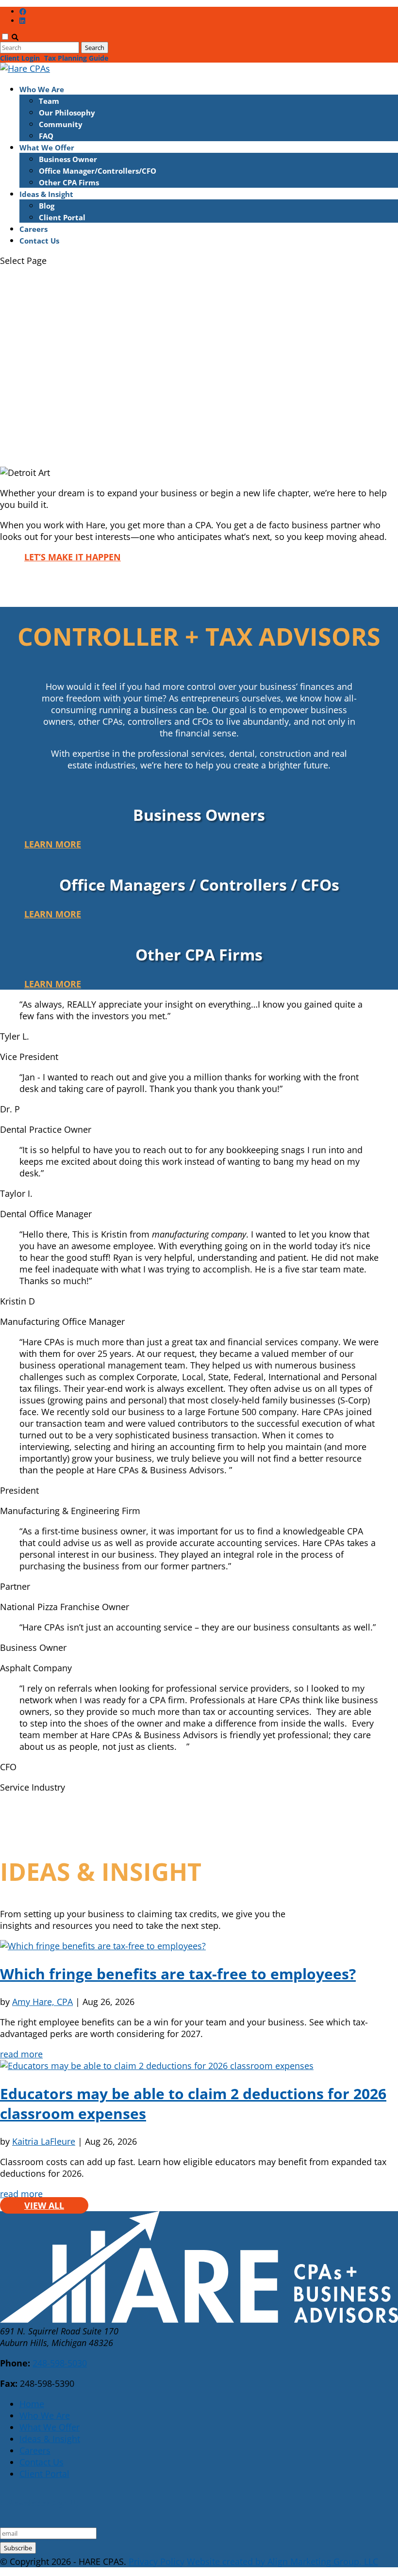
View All (44, 2205)
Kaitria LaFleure (44, 2141)
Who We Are (42, 89)
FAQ (46, 136)
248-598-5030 (60, 2363)
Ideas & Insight (46, 194)
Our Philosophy (67, 113)
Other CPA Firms (69, 182)
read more (21, 2054)
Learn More (53, 844)
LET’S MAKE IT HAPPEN (73, 557)
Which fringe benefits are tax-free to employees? (178, 1974)
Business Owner (68, 159)
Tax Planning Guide (76, 58)
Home (32, 2404)
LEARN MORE (53, 437)
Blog (47, 206)
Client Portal (62, 217)
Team (49, 101)
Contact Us (39, 241)
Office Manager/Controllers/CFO (98, 171)
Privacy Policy (157, 2561)
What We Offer (47, 147)
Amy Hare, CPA (42, 2002)
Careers (33, 229)
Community (61, 124)
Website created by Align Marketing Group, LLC (282, 2561)
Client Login (20, 58)
